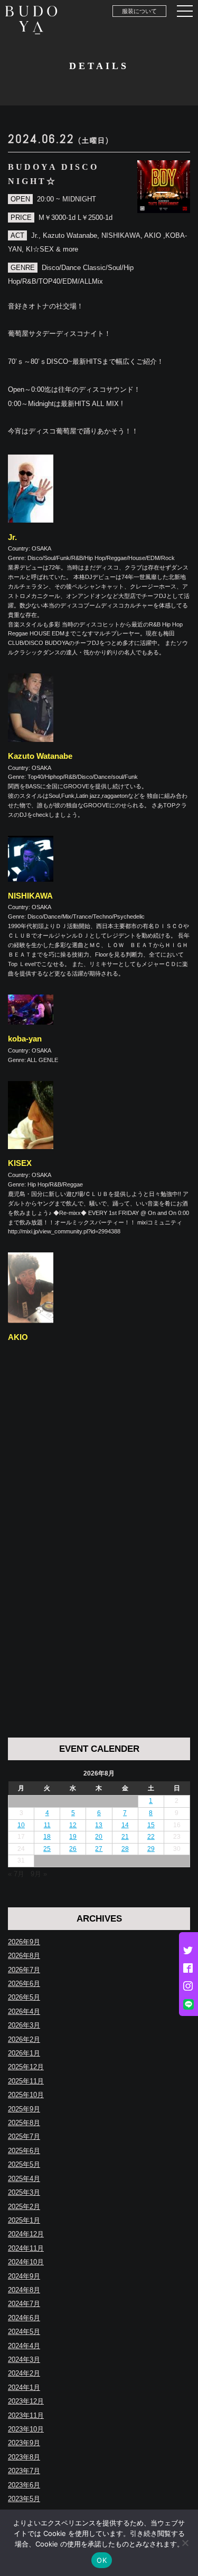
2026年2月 (24, 2039)
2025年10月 (26, 2095)
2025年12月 (26, 2067)
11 (47, 1825)
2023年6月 (24, 2485)
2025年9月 (24, 2109)
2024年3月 (24, 2360)
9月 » (39, 1874)
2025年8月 (24, 2123)
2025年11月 (26, 2081)
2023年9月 (24, 2443)
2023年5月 (24, 2499)
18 (47, 1837)
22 (151, 1837)
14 (125, 1825)
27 (99, 1849)
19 (73, 1837)
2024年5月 (24, 2332)
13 (99, 1825)
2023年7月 (24, 2471)
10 (21, 1825)
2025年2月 (24, 2207)
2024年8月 (24, 2290)
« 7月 (16, 1874)
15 (151, 1825)
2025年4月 (24, 2179)
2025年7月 (24, 2136)
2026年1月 (24, 2053)
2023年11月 (26, 2415)
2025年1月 (24, 2220)
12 (73, 1825)
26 (73, 1849)
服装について (139, 11)
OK (102, 2560)
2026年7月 (24, 1970)
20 (99, 1837)
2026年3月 (24, 2025)
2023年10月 (26, 2429)
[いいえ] (185, 2543)
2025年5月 (24, 2164)
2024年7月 (24, 2304)
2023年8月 (24, 2457)
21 (125, 1837)
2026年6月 (24, 1984)
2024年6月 (24, 2318)
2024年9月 (24, 2276)
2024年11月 (26, 2248)
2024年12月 (26, 2234)
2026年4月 (24, 2011)
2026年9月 (24, 1942)
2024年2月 (24, 2373)
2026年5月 (24, 1997)
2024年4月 (24, 2346)
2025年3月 (24, 2192)
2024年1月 (24, 2387)
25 (47, 1849)
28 (125, 1849)
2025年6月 (24, 2151)
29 (151, 1849)
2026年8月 (24, 1956)
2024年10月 (26, 2262)
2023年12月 (26, 2401)
